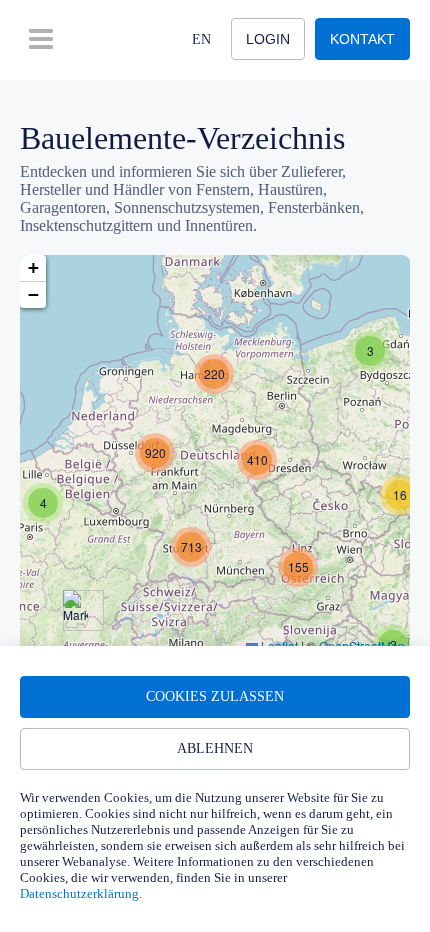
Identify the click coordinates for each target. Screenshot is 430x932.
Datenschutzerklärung (79, 893)
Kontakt (362, 39)
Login (268, 39)
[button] (370, 351)
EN (201, 39)
